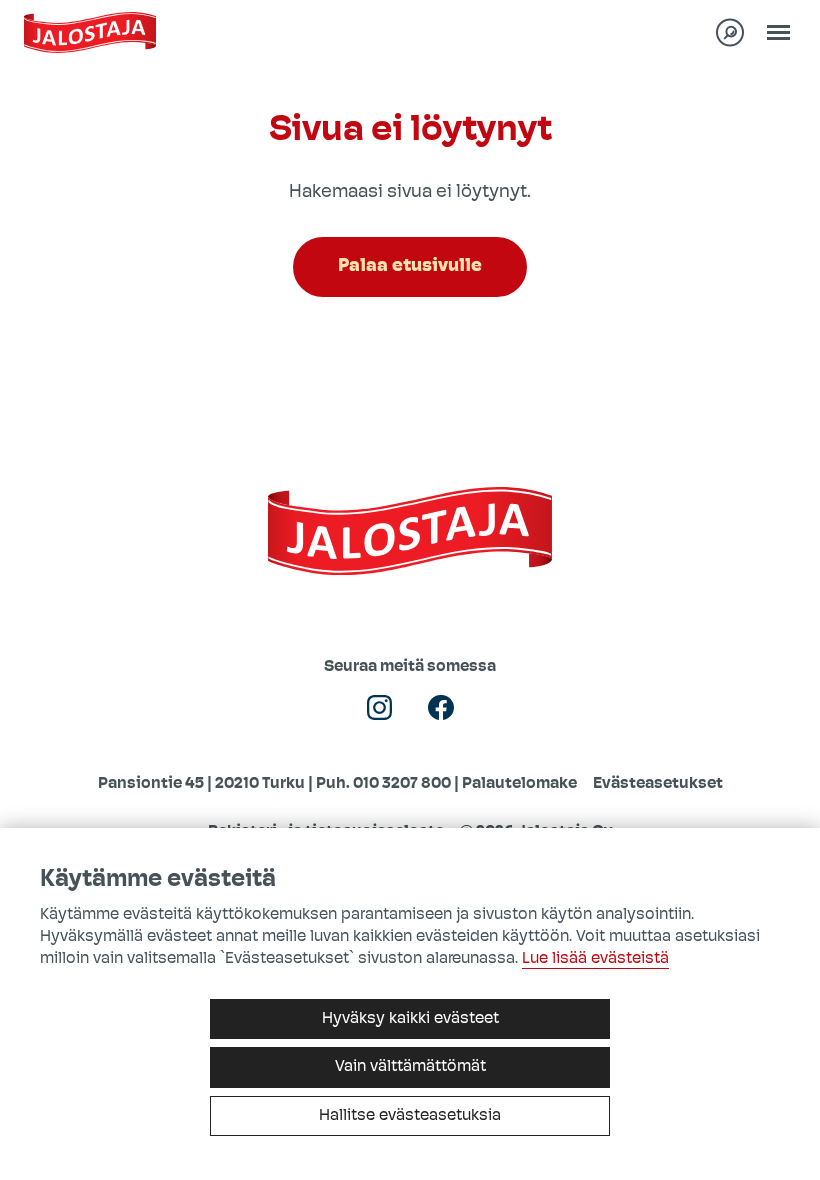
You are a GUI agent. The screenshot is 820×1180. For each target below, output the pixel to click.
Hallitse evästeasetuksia (410, 1116)
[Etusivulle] (90, 32)
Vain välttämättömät (410, 1067)
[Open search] (730, 32)
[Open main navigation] (778, 33)
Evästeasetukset (658, 784)
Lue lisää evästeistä (595, 959)
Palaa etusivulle (410, 266)
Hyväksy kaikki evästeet (410, 1019)
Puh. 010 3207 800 (383, 784)
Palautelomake (519, 784)
